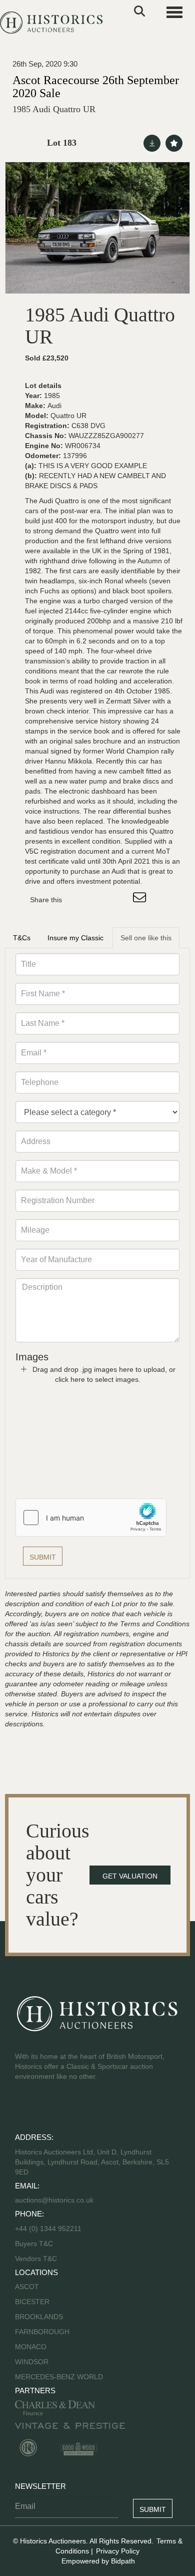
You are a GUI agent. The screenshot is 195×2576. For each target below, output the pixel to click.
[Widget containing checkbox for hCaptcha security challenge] (91, 1518)
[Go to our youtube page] (66, 2108)
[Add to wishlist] (174, 143)
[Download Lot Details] (152, 143)
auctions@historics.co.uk (54, 2200)
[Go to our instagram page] (120, 900)
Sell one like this (146, 938)
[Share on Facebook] (78, 900)
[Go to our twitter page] (45, 2108)
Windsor (32, 2362)
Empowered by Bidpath (98, 2561)
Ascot (27, 2287)
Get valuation (130, 1876)
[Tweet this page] (99, 900)
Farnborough (42, 2332)
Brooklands (39, 2317)
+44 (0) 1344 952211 (48, 2229)
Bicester (32, 2302)
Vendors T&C (37, 2259)
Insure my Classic (75, 938)
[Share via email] (141, 900)
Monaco (31, 2347)
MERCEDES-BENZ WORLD (59, 2377)
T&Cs (22, 938)
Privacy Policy (118, 2551)
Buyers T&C (34, 2244)
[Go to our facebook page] (24, 2108)
